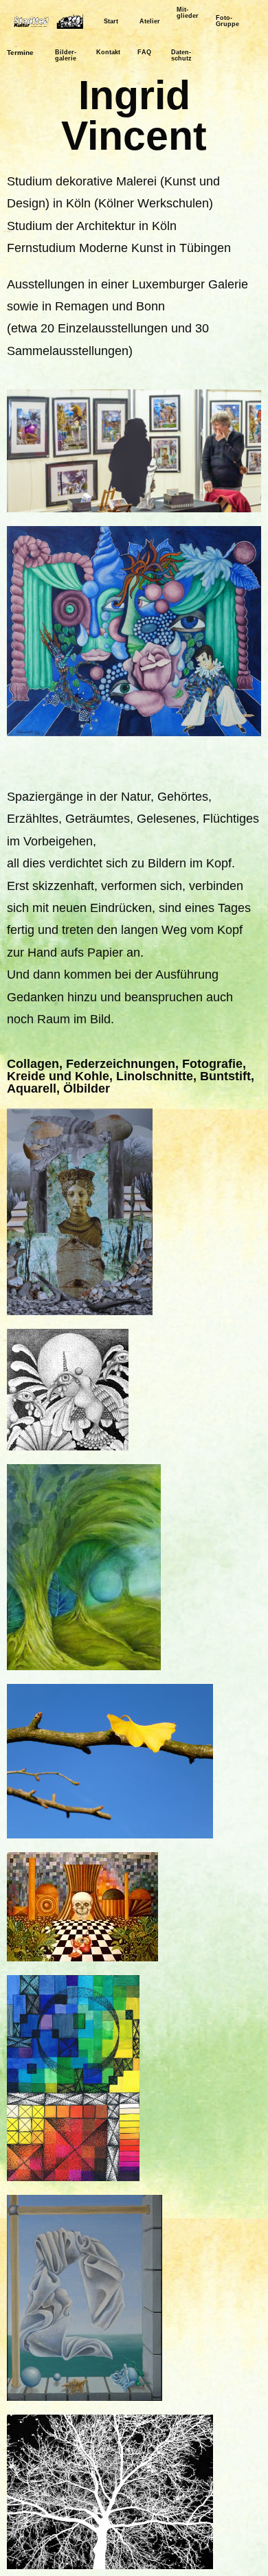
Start (111, 21)
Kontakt (108, 52)
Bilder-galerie (66, 55)
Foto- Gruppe (227, 21)
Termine (20, 53)
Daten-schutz (181, 55)
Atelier (150, 21)
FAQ (144, 52)
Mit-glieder (188, 13)
